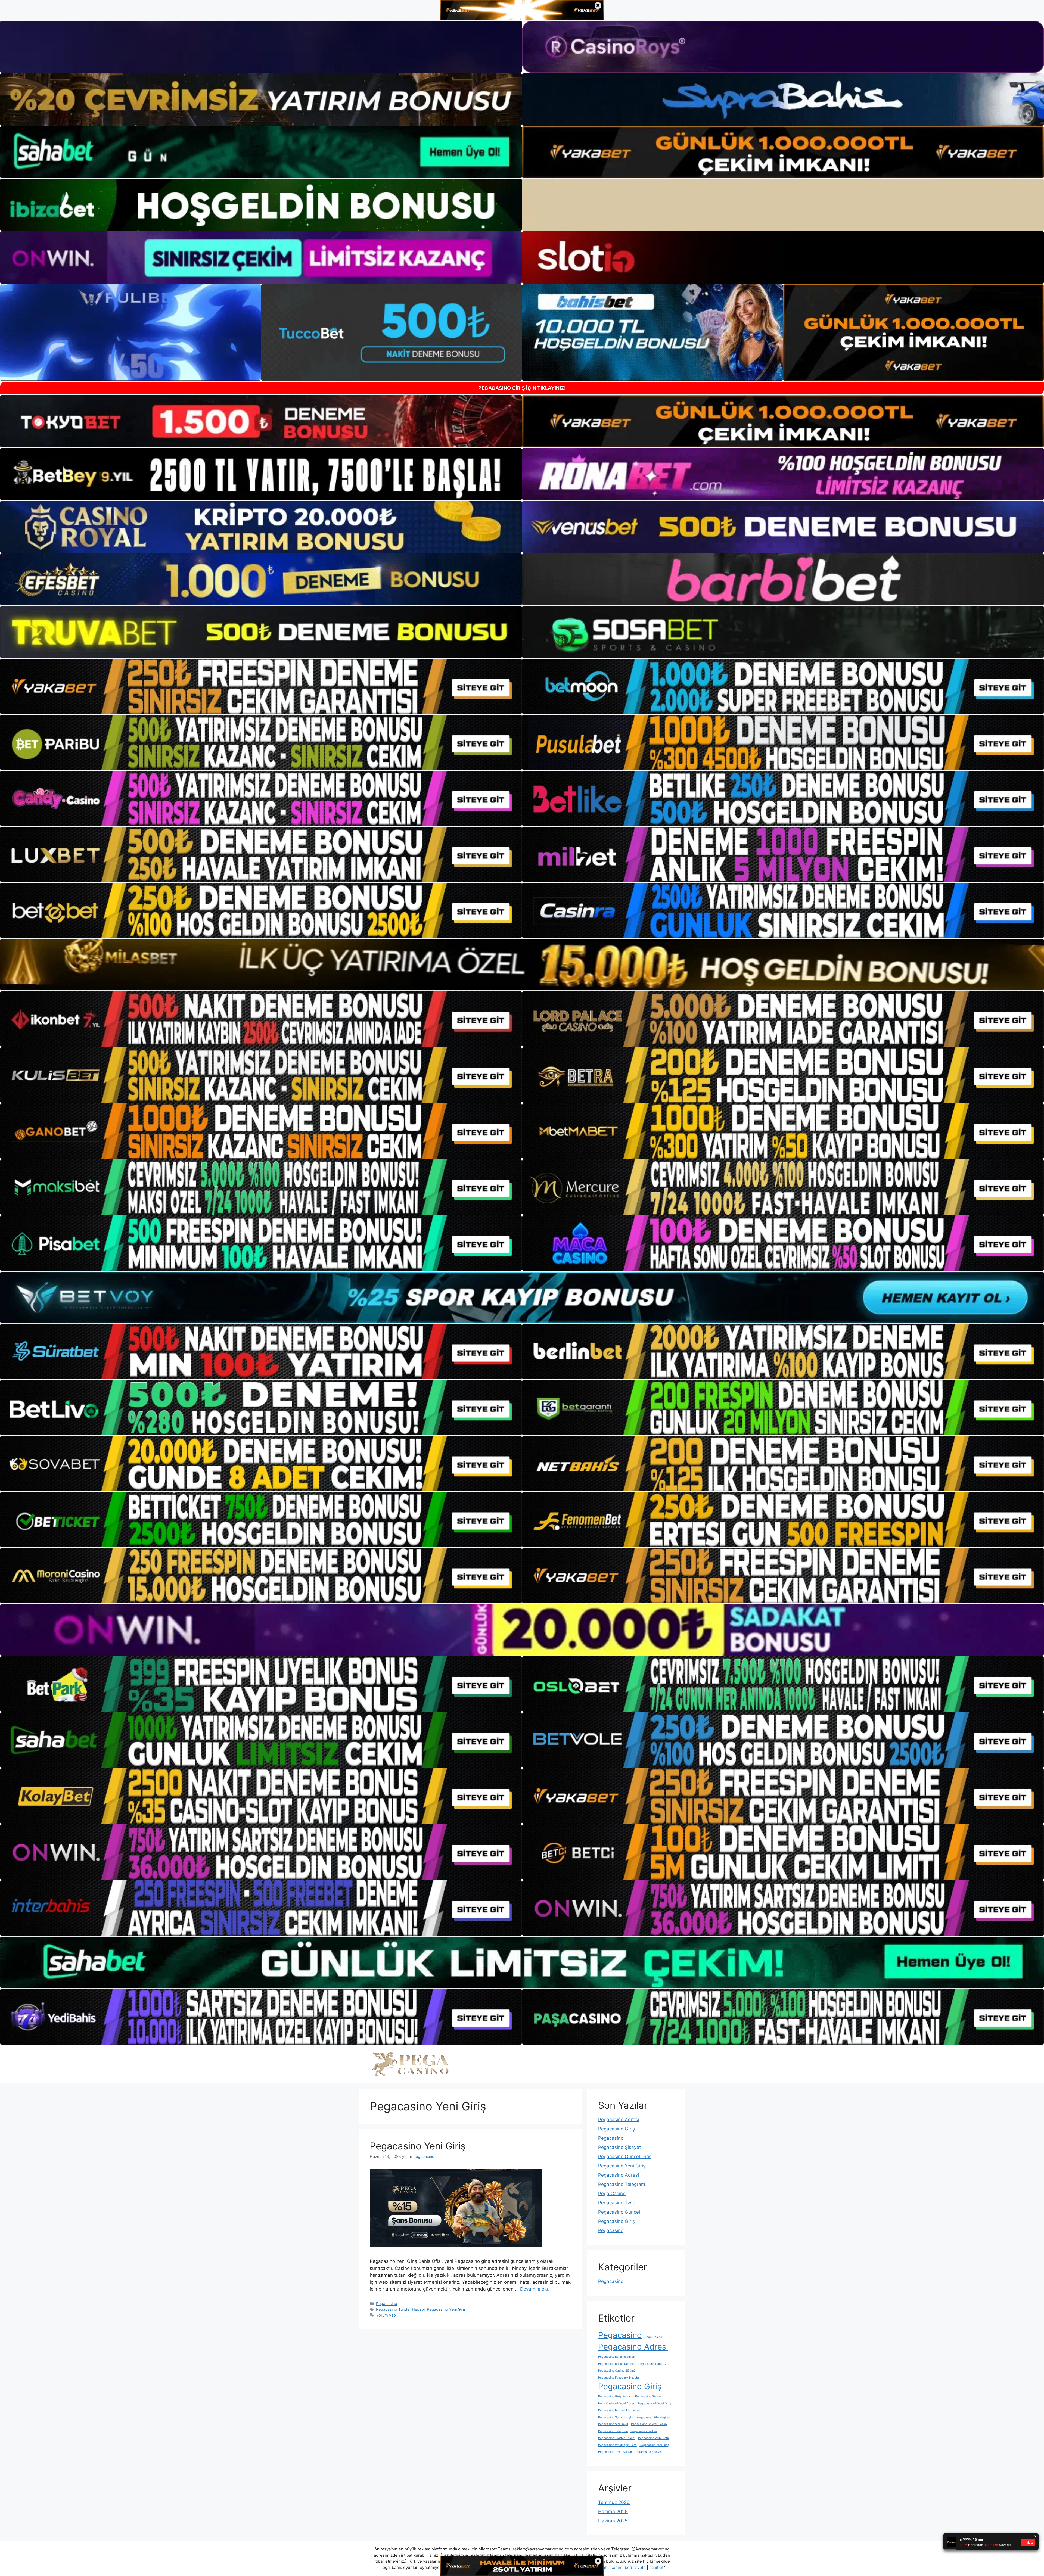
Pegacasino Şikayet (619, 2147)
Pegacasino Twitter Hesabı (400, 2309)
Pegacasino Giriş (616, 2129)
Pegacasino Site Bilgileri (653, 2417)
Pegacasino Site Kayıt (613, 2424)
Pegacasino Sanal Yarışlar (616, 2417)
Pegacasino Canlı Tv (652, 2364)
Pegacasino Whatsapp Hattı (617, 2445)
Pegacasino (387, 2303)
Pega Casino (612, 2194)
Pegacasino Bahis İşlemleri (617, 2357)
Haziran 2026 (613, 2512)
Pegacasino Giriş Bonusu (615, 2396)
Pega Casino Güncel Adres (616, 2404)
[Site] (261, 686)
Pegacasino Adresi (619, 2120)
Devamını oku (535, 2289)
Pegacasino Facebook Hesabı (619, 2378)
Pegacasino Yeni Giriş (418, 2146)
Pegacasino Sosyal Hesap (649, 2424)
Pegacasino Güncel (619, 2212)
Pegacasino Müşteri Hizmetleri (619, 2410)
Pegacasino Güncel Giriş (625, 2157)
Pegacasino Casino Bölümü (617, 2371)
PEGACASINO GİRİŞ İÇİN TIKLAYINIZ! (522, 388)
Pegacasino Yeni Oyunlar (615, 2452)
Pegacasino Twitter (619, 2203)
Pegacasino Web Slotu (653, 2438)
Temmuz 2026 (614, 2502)
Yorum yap (386, 2315)
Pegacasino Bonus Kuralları (617, 2364)
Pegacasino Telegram (622, 2184)
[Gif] (522, 965)
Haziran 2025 (613, 2521)
